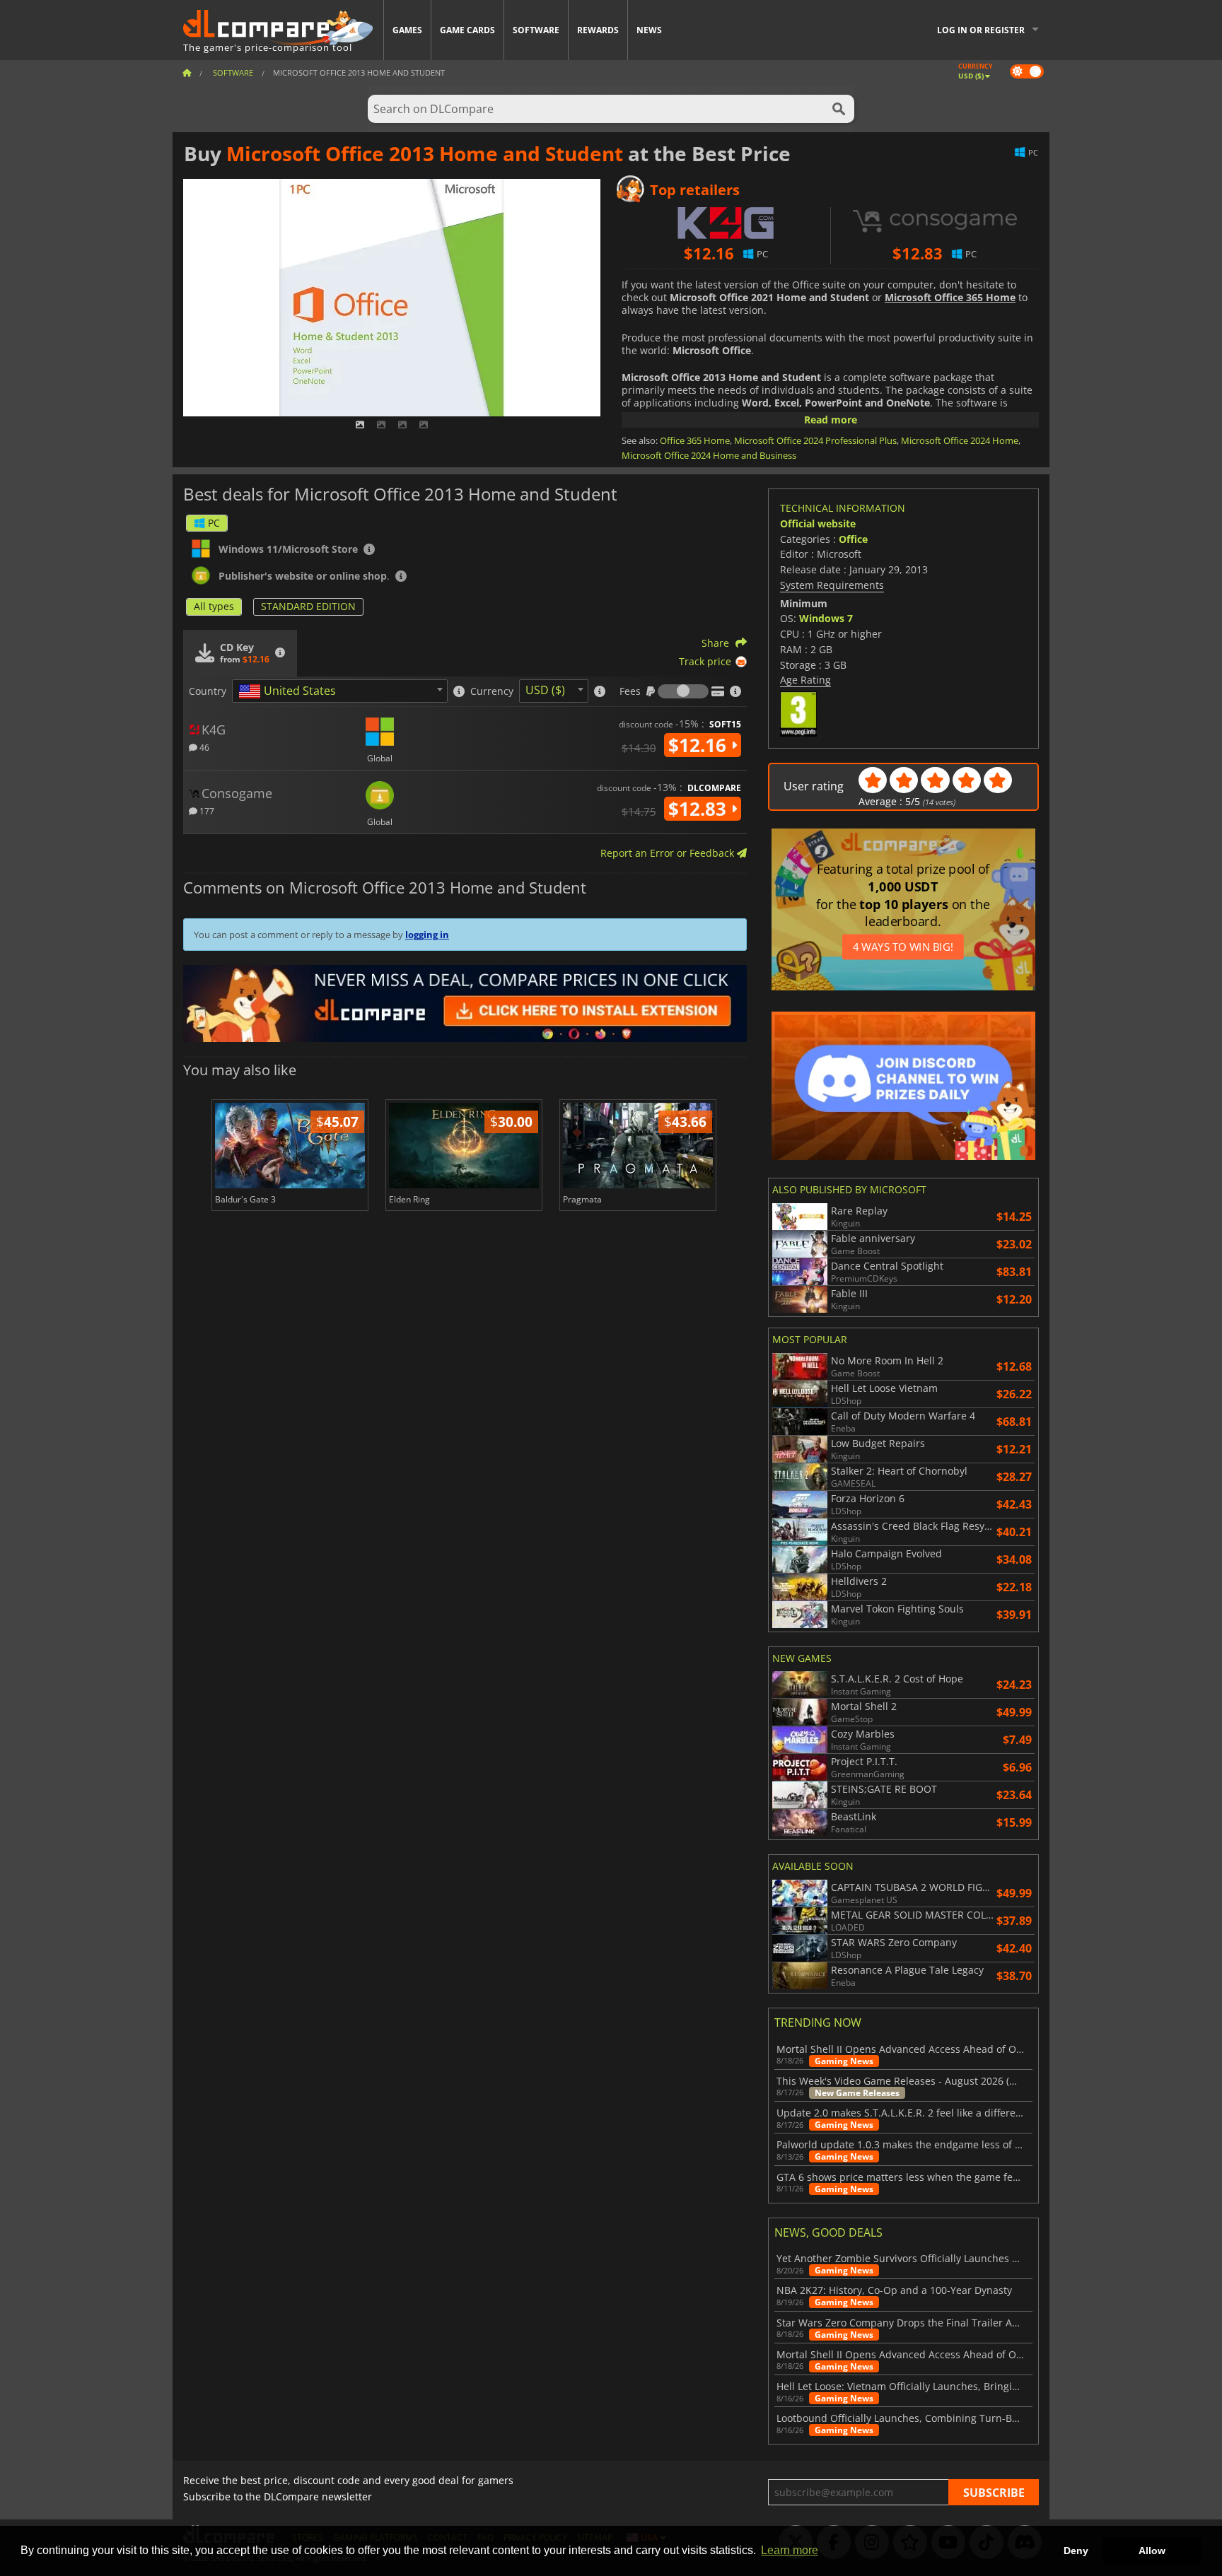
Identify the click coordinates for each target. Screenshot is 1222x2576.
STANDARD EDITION (308, 606)
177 (206, 810)
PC (214, 523)
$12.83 (700, 809)
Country (208, 691)
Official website (818, 523)
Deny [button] (1076, 2551)
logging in (427, 935)
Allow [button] (1152, 2551)
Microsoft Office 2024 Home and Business (709, 455)
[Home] (187, 72)
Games (407, 30)
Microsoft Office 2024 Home (960, 440)
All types (214, 606)
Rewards (598, 30)
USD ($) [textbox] (545, 690)
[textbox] (290, 691)
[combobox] (340, 691)
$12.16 (700, 745)
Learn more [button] (790, 2550)
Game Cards (467, 30)
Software (536, 30)
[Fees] (683, 691)
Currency (492, 691)
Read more (831, 420)
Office (853, 539)
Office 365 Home (695, 440)
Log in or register (981, 30)
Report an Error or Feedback (669, 853)
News (649, 30)
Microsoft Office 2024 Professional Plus (815, 440)
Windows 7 (826, 618)
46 (203, 747)
